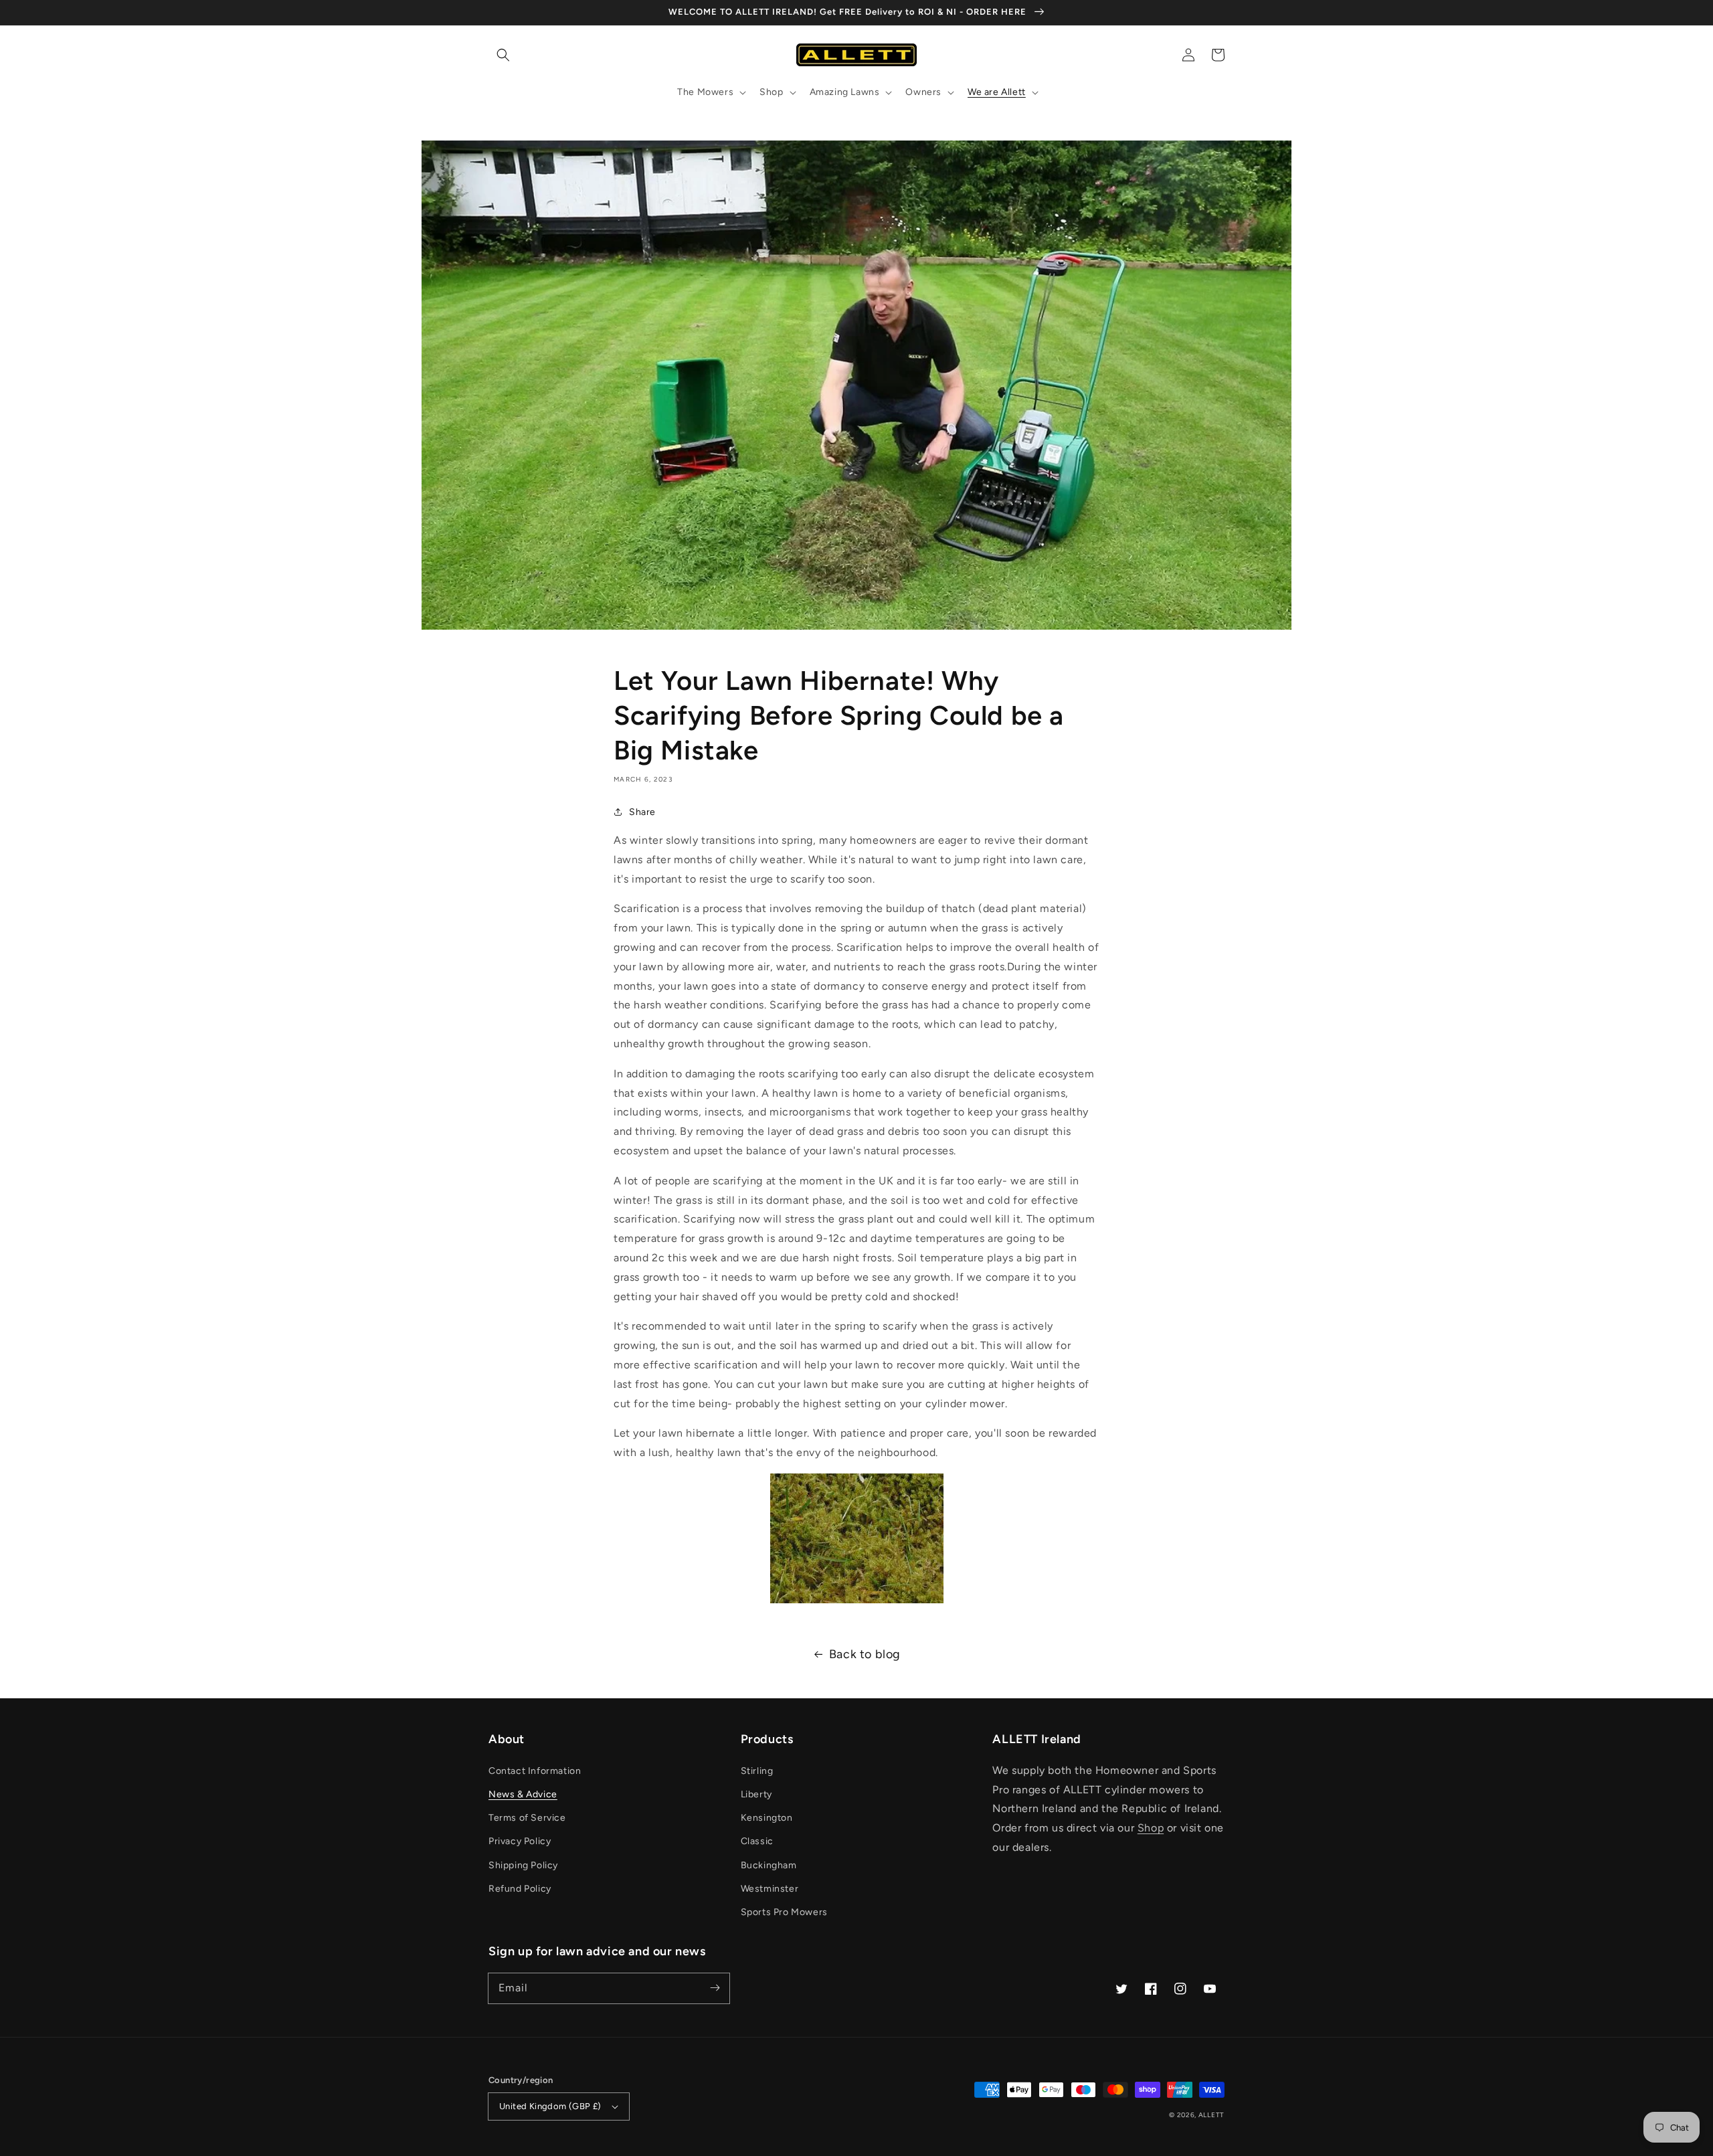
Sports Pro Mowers (784, 1912)
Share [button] (642, 812)
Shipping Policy (523, 1865)
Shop (1151, 1828)
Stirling (757, 1771)
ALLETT (1211, 2115)
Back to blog (865, 1654)
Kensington (767, 1818)
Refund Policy (520, 1889)
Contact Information (535, 1771)
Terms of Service (527, 1818)
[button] (503, 55)
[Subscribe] (715, 1988)
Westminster (770, 1889)
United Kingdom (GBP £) (550, 2106)
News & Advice (523, 1794)
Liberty (756, 1794)
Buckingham (769, 1865)
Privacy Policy (520, 1841)
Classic (757, 1841)
